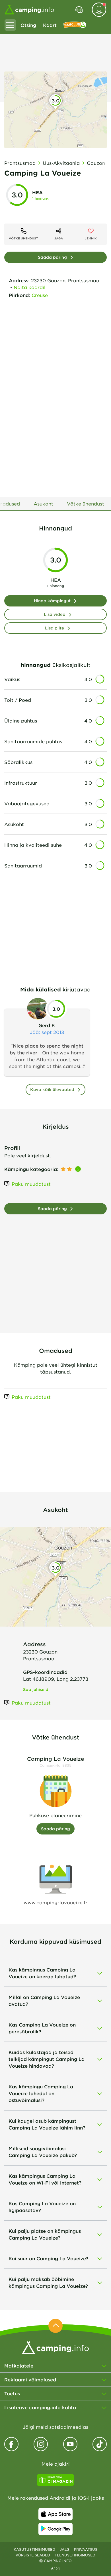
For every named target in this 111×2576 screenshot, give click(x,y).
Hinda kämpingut (52, 601)
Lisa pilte (55, 628)
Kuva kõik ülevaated (52, 1089)
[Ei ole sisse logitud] (99, 10)
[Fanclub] (75, 25)
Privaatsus (86, 2549)
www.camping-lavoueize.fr (55, 1902)
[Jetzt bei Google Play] (55, 2529)
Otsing (28, 25)
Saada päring (52, 257)
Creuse (40, 295)
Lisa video (55, 614)
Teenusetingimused (75, 2555)
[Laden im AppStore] (55, 2514)
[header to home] (29, 10)
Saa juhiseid (36, 1689)
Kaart (50, 25)
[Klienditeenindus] (79, 10)
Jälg (65, 2549)
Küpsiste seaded (33, 2555)
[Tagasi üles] (55, 2326)
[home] (55, 2347)
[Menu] (10, 25)
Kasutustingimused (34, 2549)
